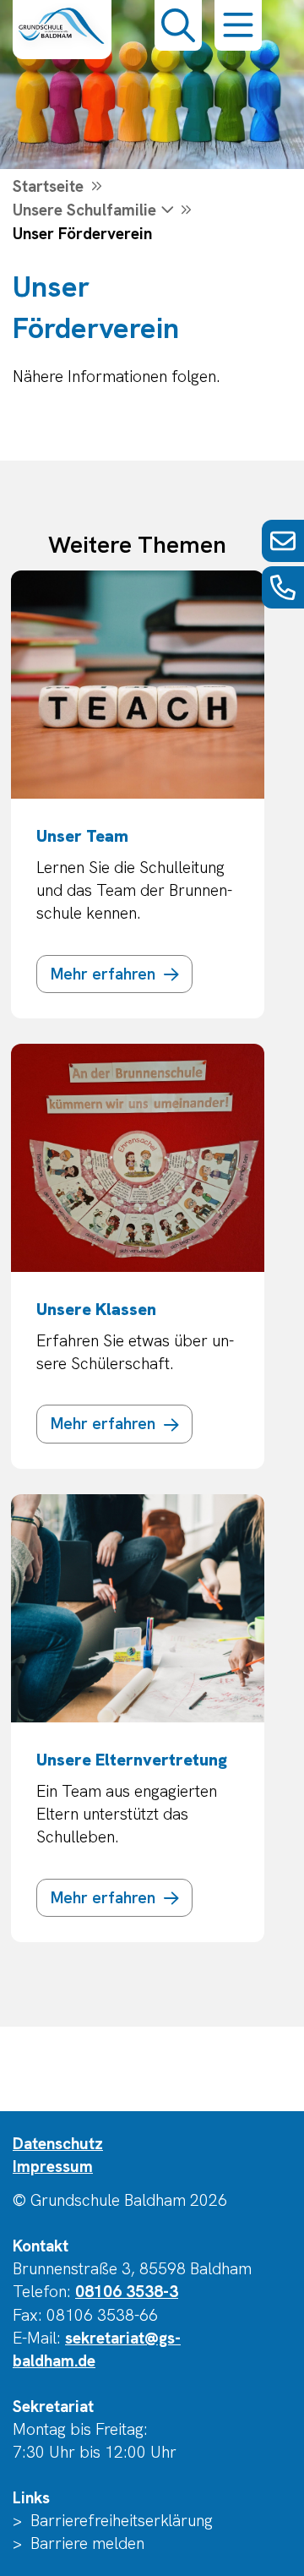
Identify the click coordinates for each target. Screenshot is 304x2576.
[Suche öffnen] (178, 25)
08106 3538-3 (127, 2292)
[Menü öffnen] (238, 25)
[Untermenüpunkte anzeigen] (166, 210)
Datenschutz (58, 2144)
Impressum (53, 2167)
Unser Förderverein (82, 234)
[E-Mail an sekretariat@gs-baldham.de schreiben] (283, 541)
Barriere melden (87, 2543)
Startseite (48, 186)
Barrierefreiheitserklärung (122, 2521)
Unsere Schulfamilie (84, 210)
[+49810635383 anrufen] (283, 587)
